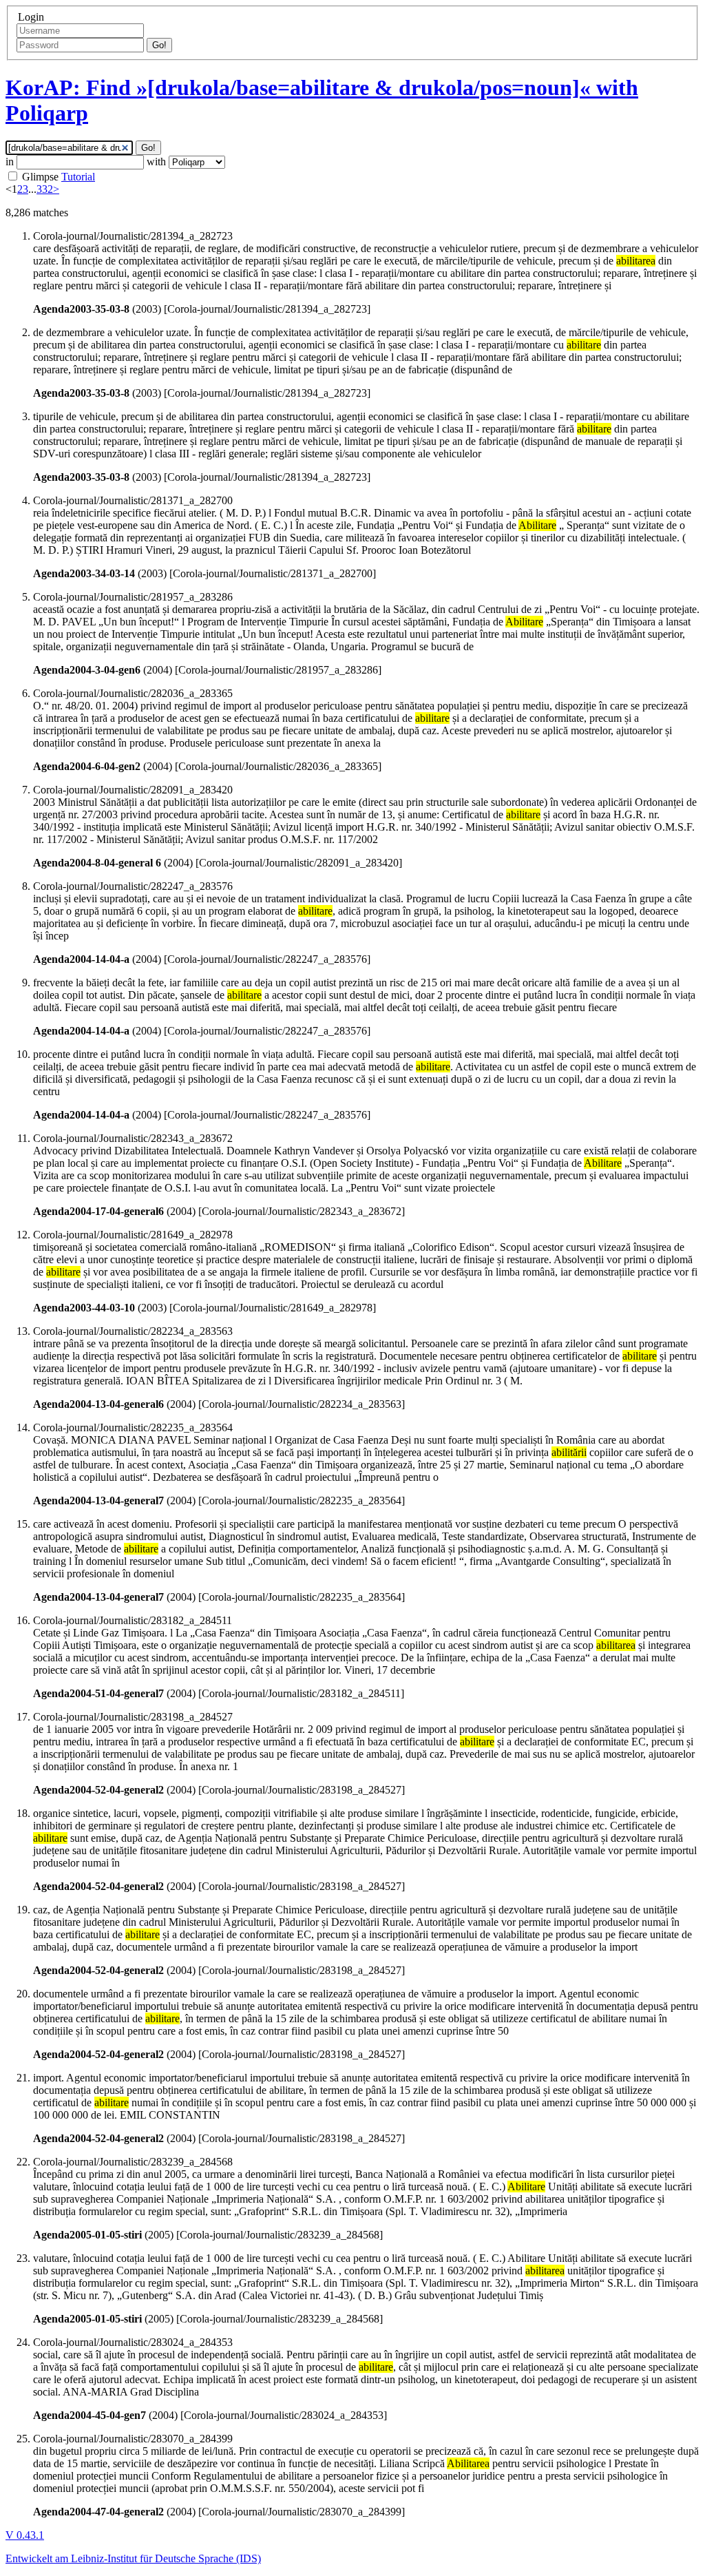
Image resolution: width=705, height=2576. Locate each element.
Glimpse (40, 177)
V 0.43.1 (25, 2535)
